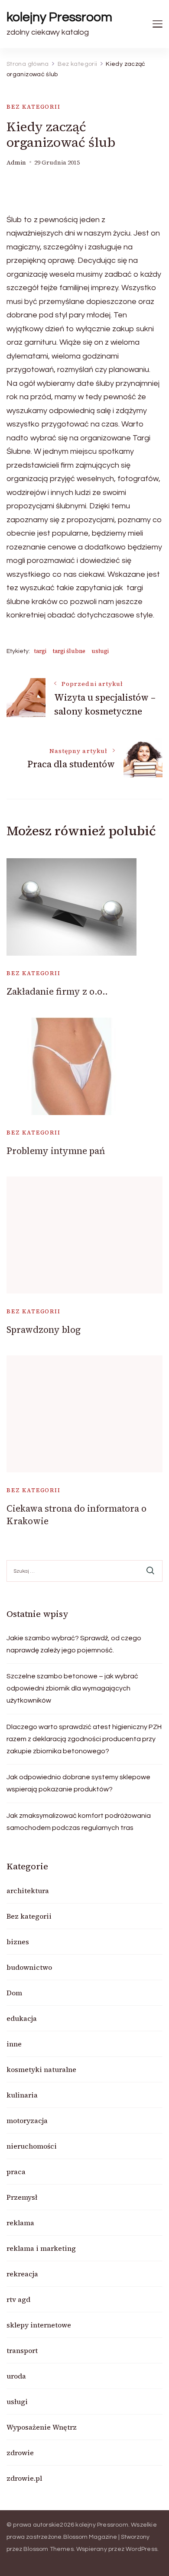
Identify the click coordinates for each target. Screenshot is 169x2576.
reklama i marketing (41, 2248)
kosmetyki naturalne (41, 2069)
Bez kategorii (34, 107)
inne (14, 2044)
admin (16, 163)
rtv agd (18, 2299)
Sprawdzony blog (44, 1330)
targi (40, 651)
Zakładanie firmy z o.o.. (57, 991)
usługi (100, 651)
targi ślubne (69, 651)
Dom (14, 1993)
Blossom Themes (49, 2549)
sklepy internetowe (39, 2325)
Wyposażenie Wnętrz (42, 2427)
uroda (16, 2376)
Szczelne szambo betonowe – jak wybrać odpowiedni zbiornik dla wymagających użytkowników (72, 1688)
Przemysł (22, 2197)
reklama (20, 2223)
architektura (28, 1891)
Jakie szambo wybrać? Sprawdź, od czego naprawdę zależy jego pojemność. (74, 1644)
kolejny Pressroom (59, 17)
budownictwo (29, 1967)
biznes (18, 1942)
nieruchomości (32, 2146)
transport (22, 2350)
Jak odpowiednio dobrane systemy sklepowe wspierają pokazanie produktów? (78, 1783)
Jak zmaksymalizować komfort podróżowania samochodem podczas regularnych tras (79, 1822)
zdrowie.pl (24, 2478)
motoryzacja (27, 2120)
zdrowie (20, 2453)
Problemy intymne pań (56, 1151)
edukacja (22, 2018)
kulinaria (22, 2095)
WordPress (141, 2549)
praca (16, 2172)
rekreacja (22, 2274)
